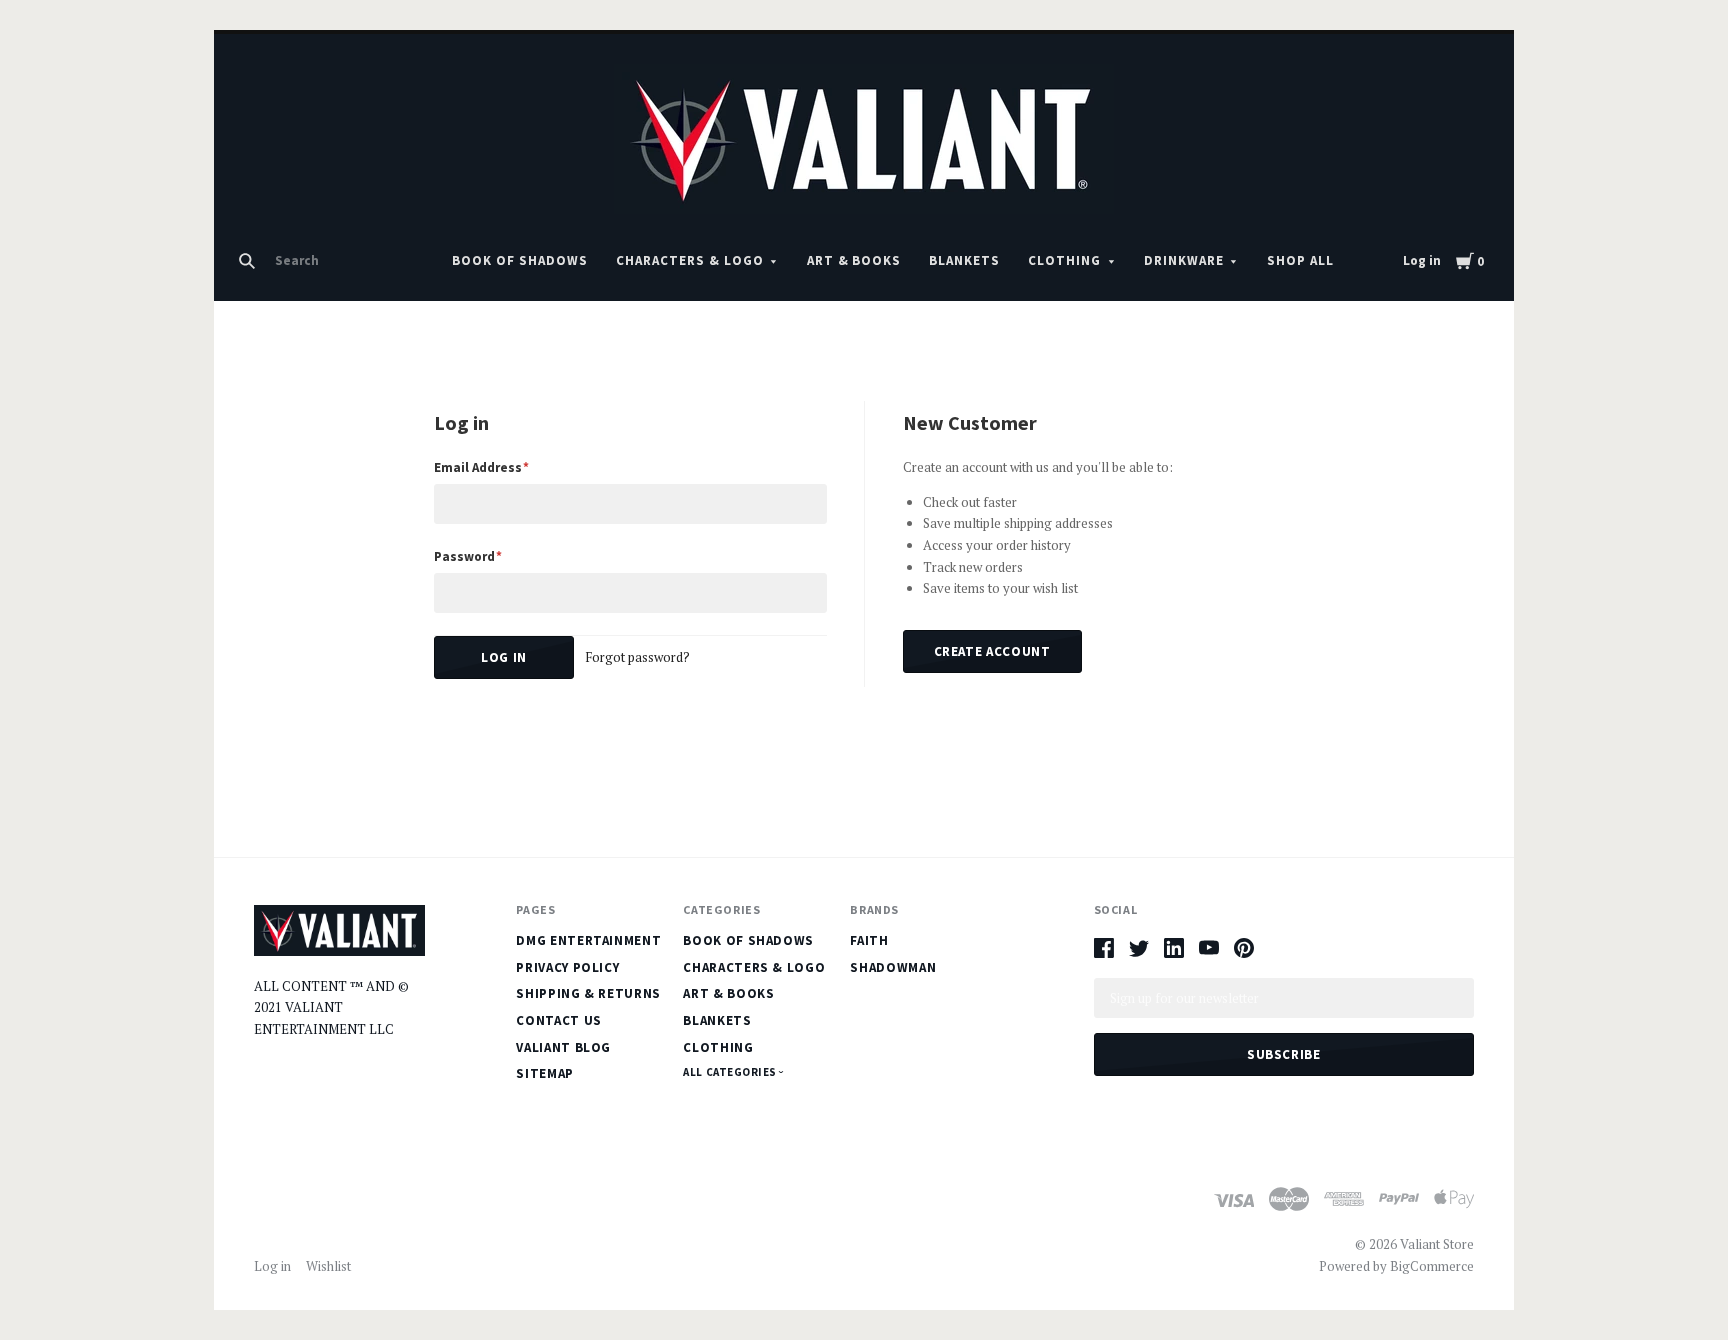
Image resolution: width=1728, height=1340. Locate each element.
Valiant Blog (563, 1047)
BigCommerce (1432, 1266)
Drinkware (1184, 260)
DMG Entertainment (588, 940)
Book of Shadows (520, 260)
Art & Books (854, 260)
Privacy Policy (567, 967)
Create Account (992, 651)
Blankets (964, 260)
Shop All (1300, 260)
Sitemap (545, 1073)
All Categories (731, 1072)
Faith (869, 940)
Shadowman (893, 967)
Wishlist (328, 1266)
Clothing (1064, 260)
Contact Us (559, 1020)
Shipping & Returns (588, 993)
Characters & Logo (690, 260)
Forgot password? (637, 657)
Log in (1422, 260)
